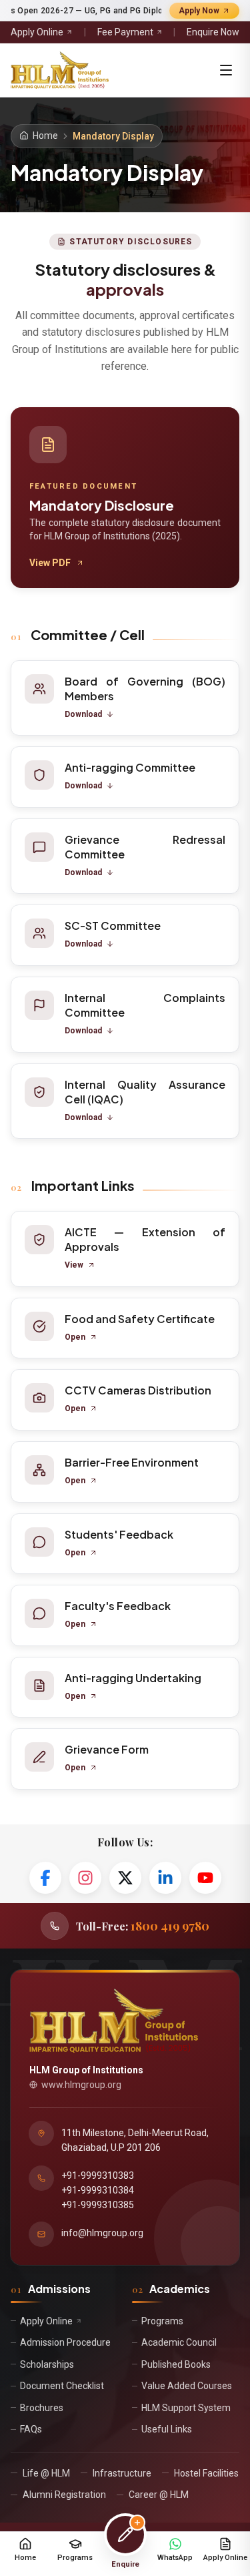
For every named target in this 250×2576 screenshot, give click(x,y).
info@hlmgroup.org (102, 2233)
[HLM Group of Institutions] (60, 70)
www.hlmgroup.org (81, 2085)
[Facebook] (45, 1878)
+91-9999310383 (98, 2175)
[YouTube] (205, 1878)
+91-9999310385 (98, 2205)
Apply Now (199, 11)
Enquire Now (213, 32)
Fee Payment (125, 32)
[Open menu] (226, 70)
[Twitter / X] (125, 1878)
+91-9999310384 (98, 2190)
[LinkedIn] (165, 1878)
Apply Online (37, 32)
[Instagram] (85, 1878)
